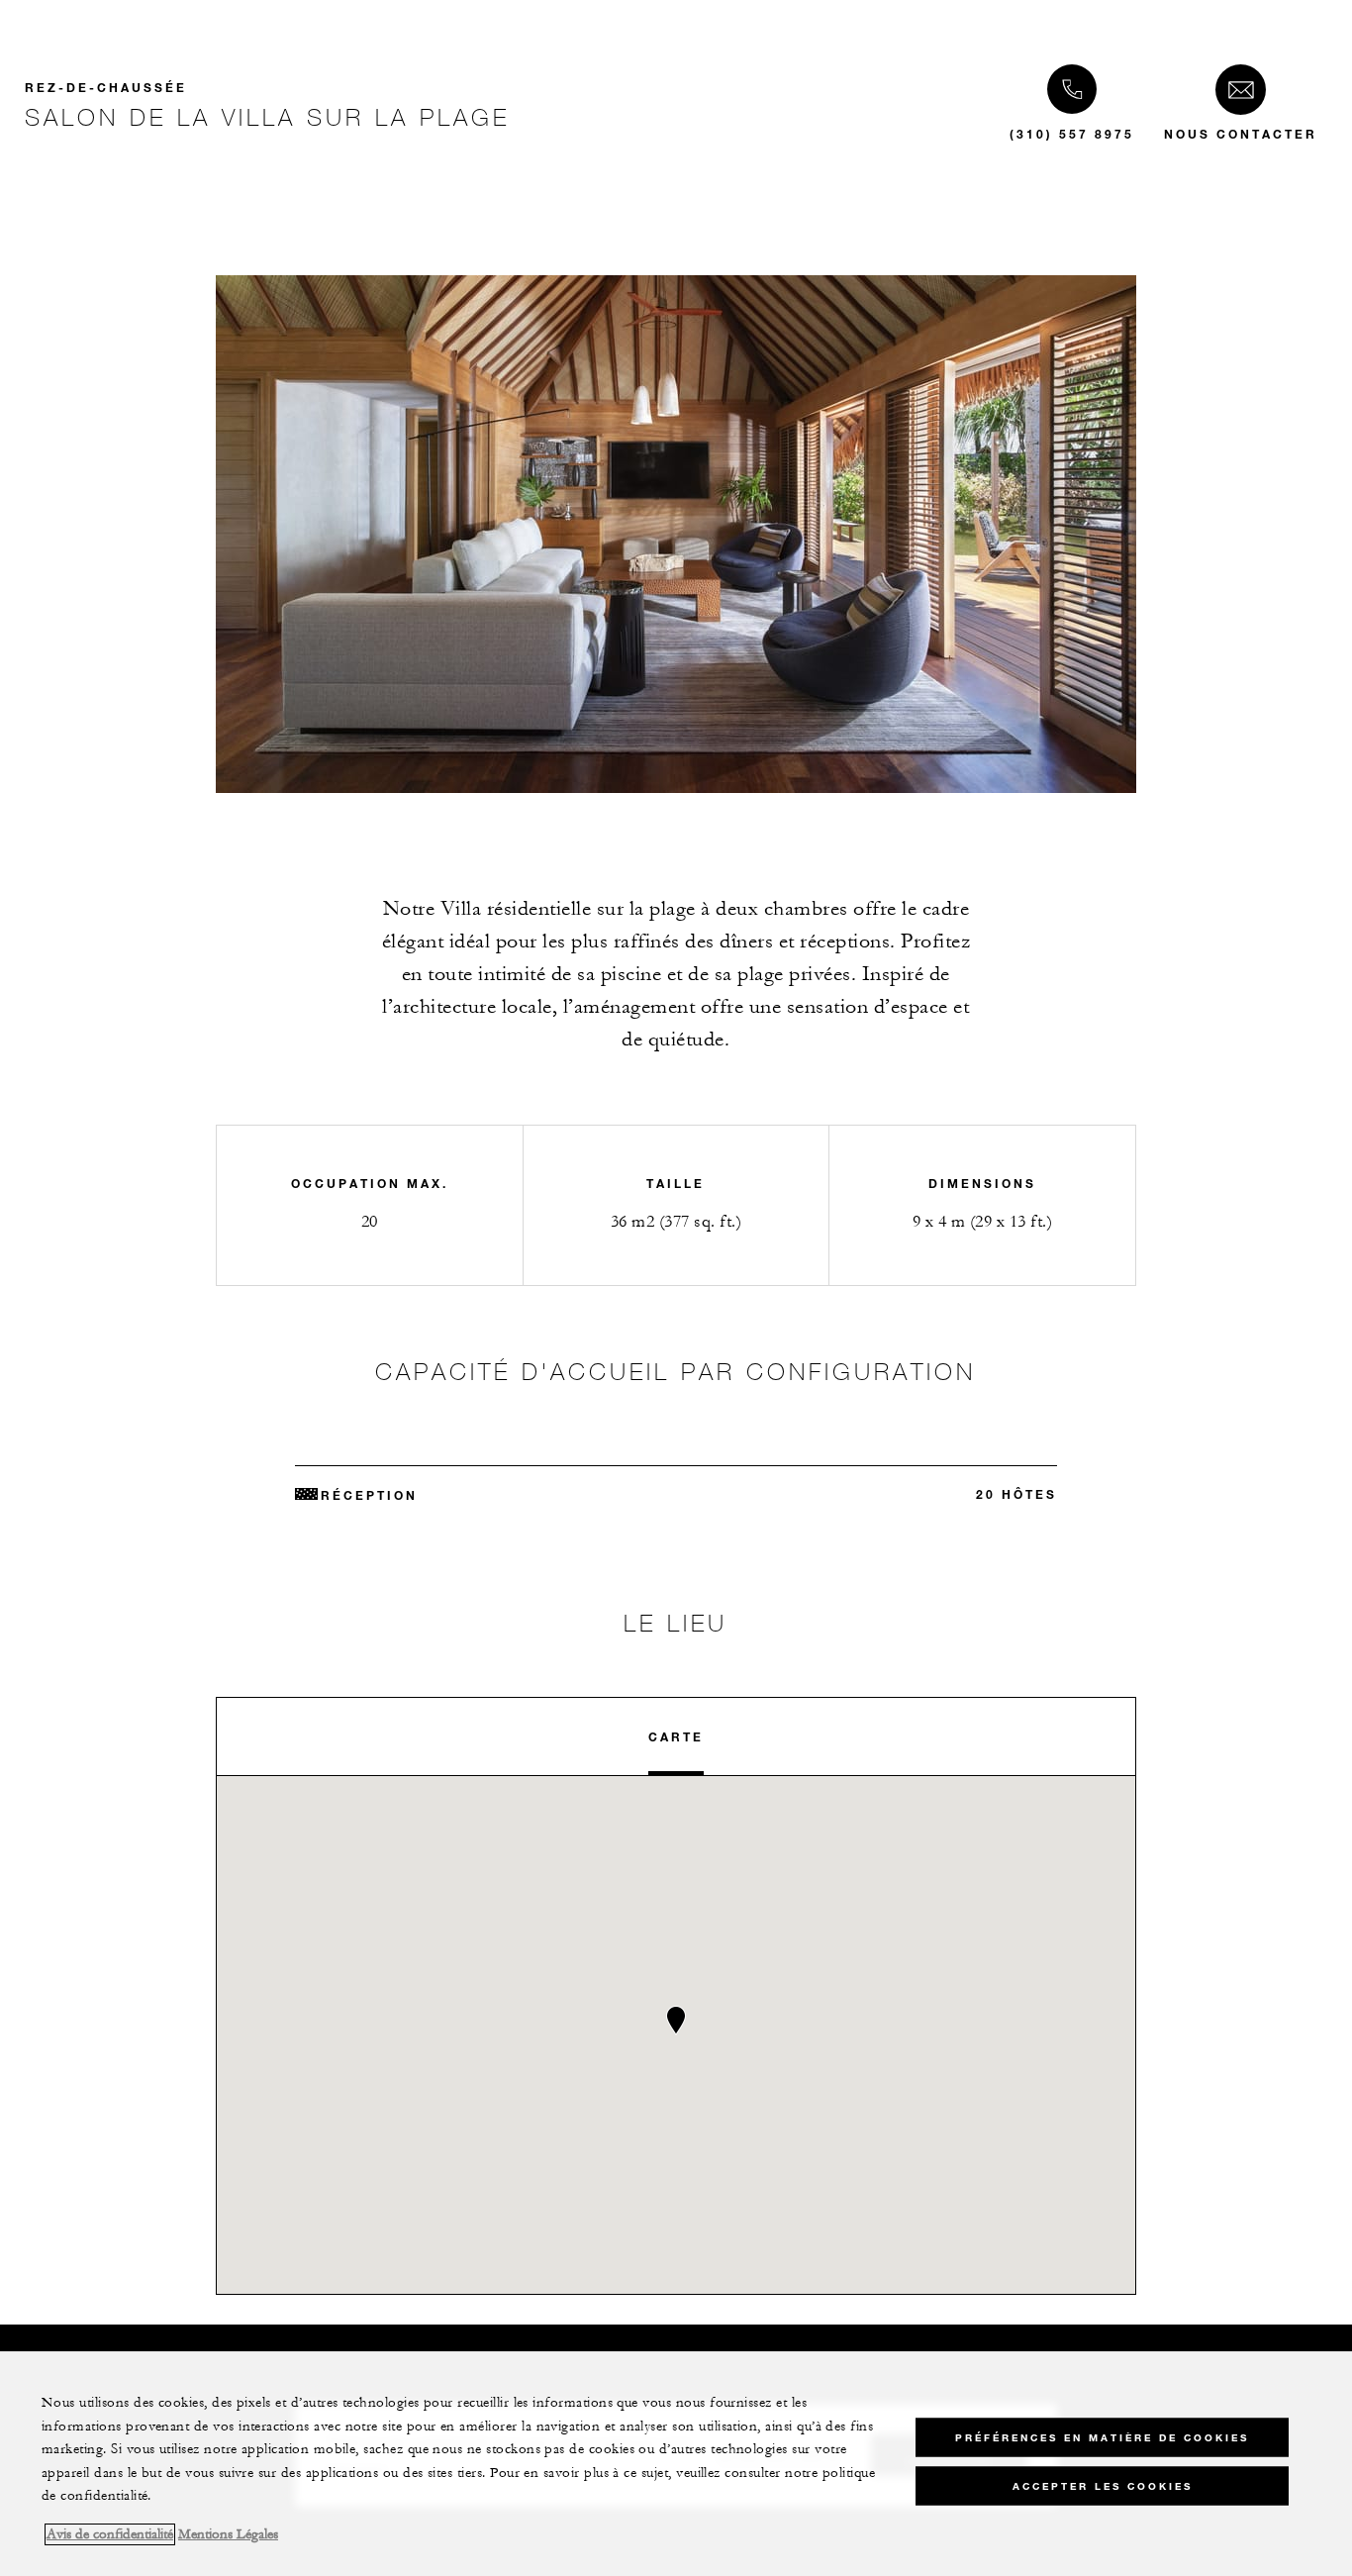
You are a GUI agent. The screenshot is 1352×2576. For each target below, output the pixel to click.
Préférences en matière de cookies (1102, 2438)
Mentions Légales (228, 2534)
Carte (676, 1736)
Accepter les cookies (1103, 2486)
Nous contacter (1241, 134)
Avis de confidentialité (110, 2534)
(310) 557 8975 (1072, 134)
